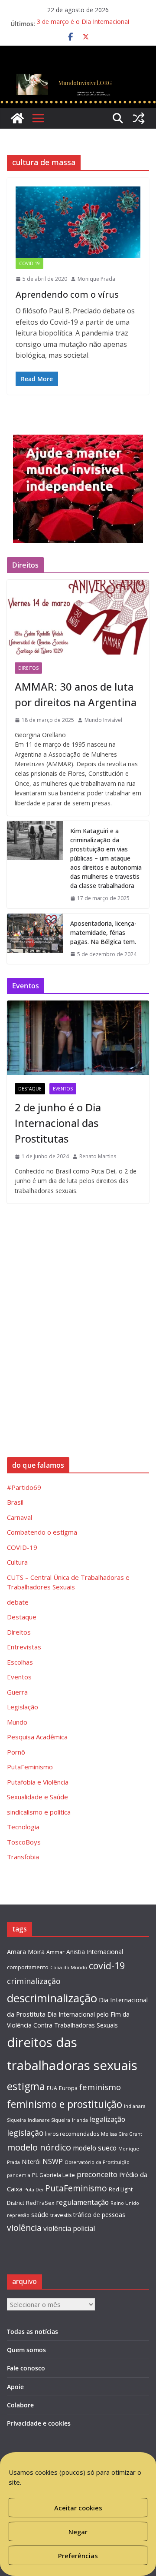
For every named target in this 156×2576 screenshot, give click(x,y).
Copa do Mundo (69, 1968)
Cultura (17, 1562)
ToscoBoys (24, 1842)
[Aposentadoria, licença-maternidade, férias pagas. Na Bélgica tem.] (35, 939)
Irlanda (80, 2120)
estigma (26, 2086)
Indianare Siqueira (49, 2120)
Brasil (15, 1502)
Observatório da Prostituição (97, 2162)
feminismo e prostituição (65, 2104)
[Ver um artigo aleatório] (139, 118)
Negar (78, 2532)
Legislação (23, 1707)
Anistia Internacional (95, 1952)
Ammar (55, 1952)
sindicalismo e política (39, 1812)
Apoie (15, 2387)
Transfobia (23, 1857)
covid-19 (107, 1966)
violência (24, 2228)
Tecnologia (23, 1827)
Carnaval (19, 1517)
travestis (61, 2215)
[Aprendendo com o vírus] (78, 222)
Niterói (31, 2162)
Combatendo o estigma (42, 1532)
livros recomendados (72, 2134)
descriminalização (52, 1998)
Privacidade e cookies (39, 2423)
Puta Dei (34, 2190)
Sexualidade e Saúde (37, 1797)
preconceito (97, 2174)
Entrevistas (24, 1647)
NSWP (53, 2161)
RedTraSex (40, 2203)
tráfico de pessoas (99, 2215)
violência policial (69, 2228)
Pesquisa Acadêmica (37, 1737)
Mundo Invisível (103, 720)
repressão (18, 2215)
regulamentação (82, 2202)
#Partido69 (24, 1487)
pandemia (19, 2175)
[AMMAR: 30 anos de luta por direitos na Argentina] (78, 617)
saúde (40, 2214)
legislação (25, 2133)
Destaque (30, 1089)
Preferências (78, 2556)
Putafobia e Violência (38, 1782)
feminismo (100, 2087)
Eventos (63, 1089)
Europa (68, 2088)
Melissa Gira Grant (122, 2134)
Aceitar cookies (78, 2508)
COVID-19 (29, 263)
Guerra (17, 1692)
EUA (52, 2088)
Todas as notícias (32, 2332)
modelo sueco (95, 2148)
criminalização (34, 1981)
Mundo (17, 1722)
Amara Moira (26, 1951)
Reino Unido (125, 2203)
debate (18, 1602)
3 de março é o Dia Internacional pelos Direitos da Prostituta (83, 28)
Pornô (16, 1752)
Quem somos (26, 2350)
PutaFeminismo (30, 1767)
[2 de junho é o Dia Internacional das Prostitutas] (78, 1038)
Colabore (20, 2405)
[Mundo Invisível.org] (78, 76)
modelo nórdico (39, 2147)
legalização (107, 2119)
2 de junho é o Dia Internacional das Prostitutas (58, 1123)
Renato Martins (98, 1156)
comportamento (28, 1967)
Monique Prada (96, 279)
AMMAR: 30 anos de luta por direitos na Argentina (76, 694)
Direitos (28, 668)
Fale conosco (26, 2368)
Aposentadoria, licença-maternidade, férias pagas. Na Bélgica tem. (103, 932)
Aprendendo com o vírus (67, 294)
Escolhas (20, 1662)
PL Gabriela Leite (54, 2175)
